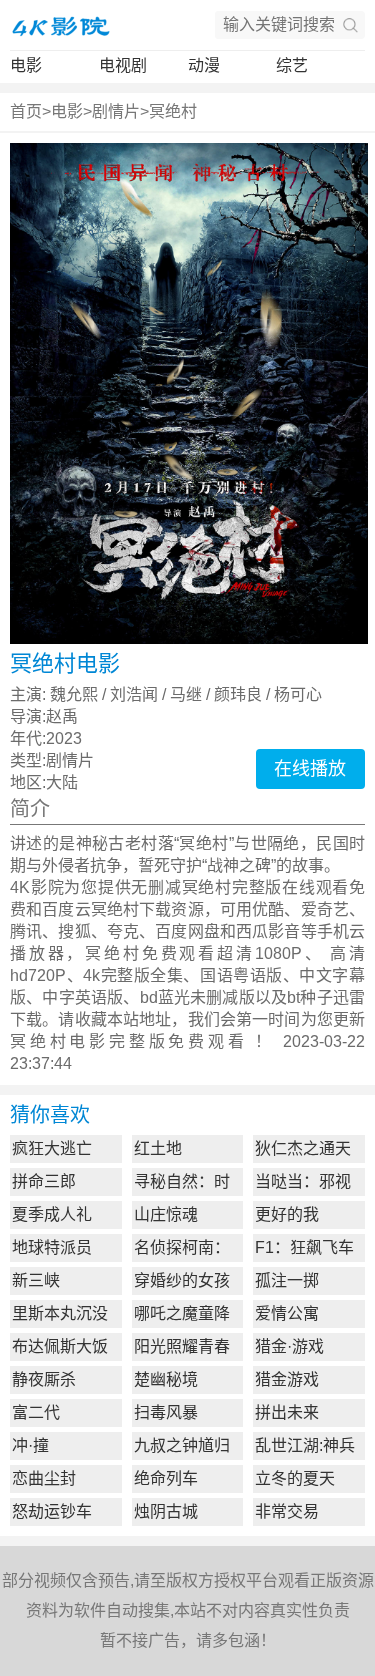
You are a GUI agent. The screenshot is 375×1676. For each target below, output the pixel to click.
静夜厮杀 (44, 1379)
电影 (26, 65)
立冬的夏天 (295, 1478)
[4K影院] (60, 25)
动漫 (204, 65)
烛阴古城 (166, 1511)
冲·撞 (30, 1445)
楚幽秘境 (166, 1379)
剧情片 (116, 111)
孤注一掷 (287, 1280)
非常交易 (287, 1511)
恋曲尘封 (44, 1478)
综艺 (292, 65)
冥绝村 (173, 111)
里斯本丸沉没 (60, 1313)
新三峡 (36, 1280)
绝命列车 (166, 1478)
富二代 (36, 1412)
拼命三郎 (44, 1181)
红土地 (158, 1148)
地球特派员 (52, 1247)
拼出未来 (287, 1412)
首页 (26, 111)
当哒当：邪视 (303, 1181)
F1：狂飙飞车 (304, 1247)
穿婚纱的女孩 (182, 1280)
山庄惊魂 (166, 1214)
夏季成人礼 (52, 1214)
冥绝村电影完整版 (89, 1041)
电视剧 (123, 65)
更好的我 (287, 1214)
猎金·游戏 (289, 1346)
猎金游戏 (287, 1379)
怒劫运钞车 (52, 1511)
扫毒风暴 (166, 1412)
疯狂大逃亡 (52, 1148)
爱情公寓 (287, 1313)
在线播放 (310, 769)
